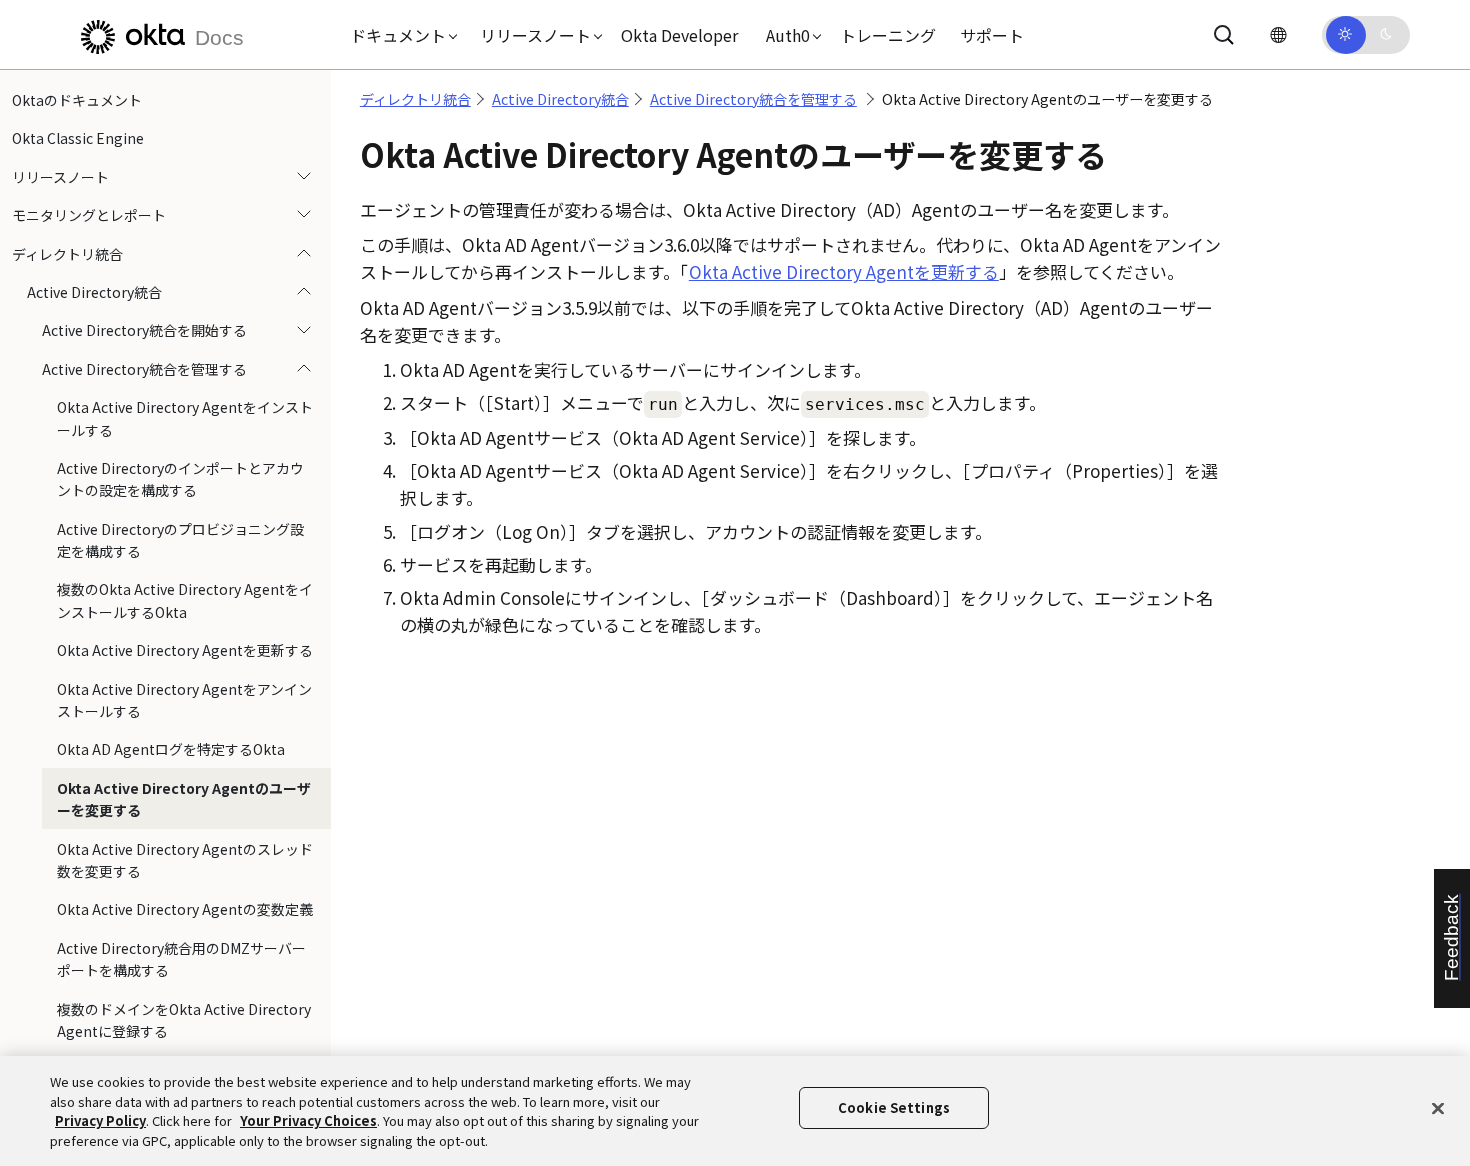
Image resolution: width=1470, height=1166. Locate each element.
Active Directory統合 (94, 292)
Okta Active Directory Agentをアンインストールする (184, 700)
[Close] (1438, 1108)
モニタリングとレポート (89, 215)
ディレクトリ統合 (67, 254)
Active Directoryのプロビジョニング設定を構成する (180, 540)
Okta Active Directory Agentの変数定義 (185, 909)
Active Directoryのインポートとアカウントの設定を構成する (180, 479)
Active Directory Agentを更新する (844, 271)
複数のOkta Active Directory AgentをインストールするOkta (185, 600)
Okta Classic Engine (78, 138)
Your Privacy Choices (308, 1120)
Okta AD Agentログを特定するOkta (171, 749)
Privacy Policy (100, 1120)
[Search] (1224, 35)
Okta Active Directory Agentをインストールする (185, 418)
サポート (992, 35)
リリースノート (60, 177)
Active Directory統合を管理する (144, 369)
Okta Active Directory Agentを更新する (185, 650)
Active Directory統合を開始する (144, 330)
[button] (399, 35)
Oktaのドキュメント (77, 100)
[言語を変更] (1278, 34)
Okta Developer (679, 35)
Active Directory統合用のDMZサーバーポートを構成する (181, 959)
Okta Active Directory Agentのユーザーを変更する (184, 799)
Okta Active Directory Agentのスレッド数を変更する (185, 860)
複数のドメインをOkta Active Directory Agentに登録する (184, 1020)
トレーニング (888, 35)
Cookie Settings (894, 1107)
